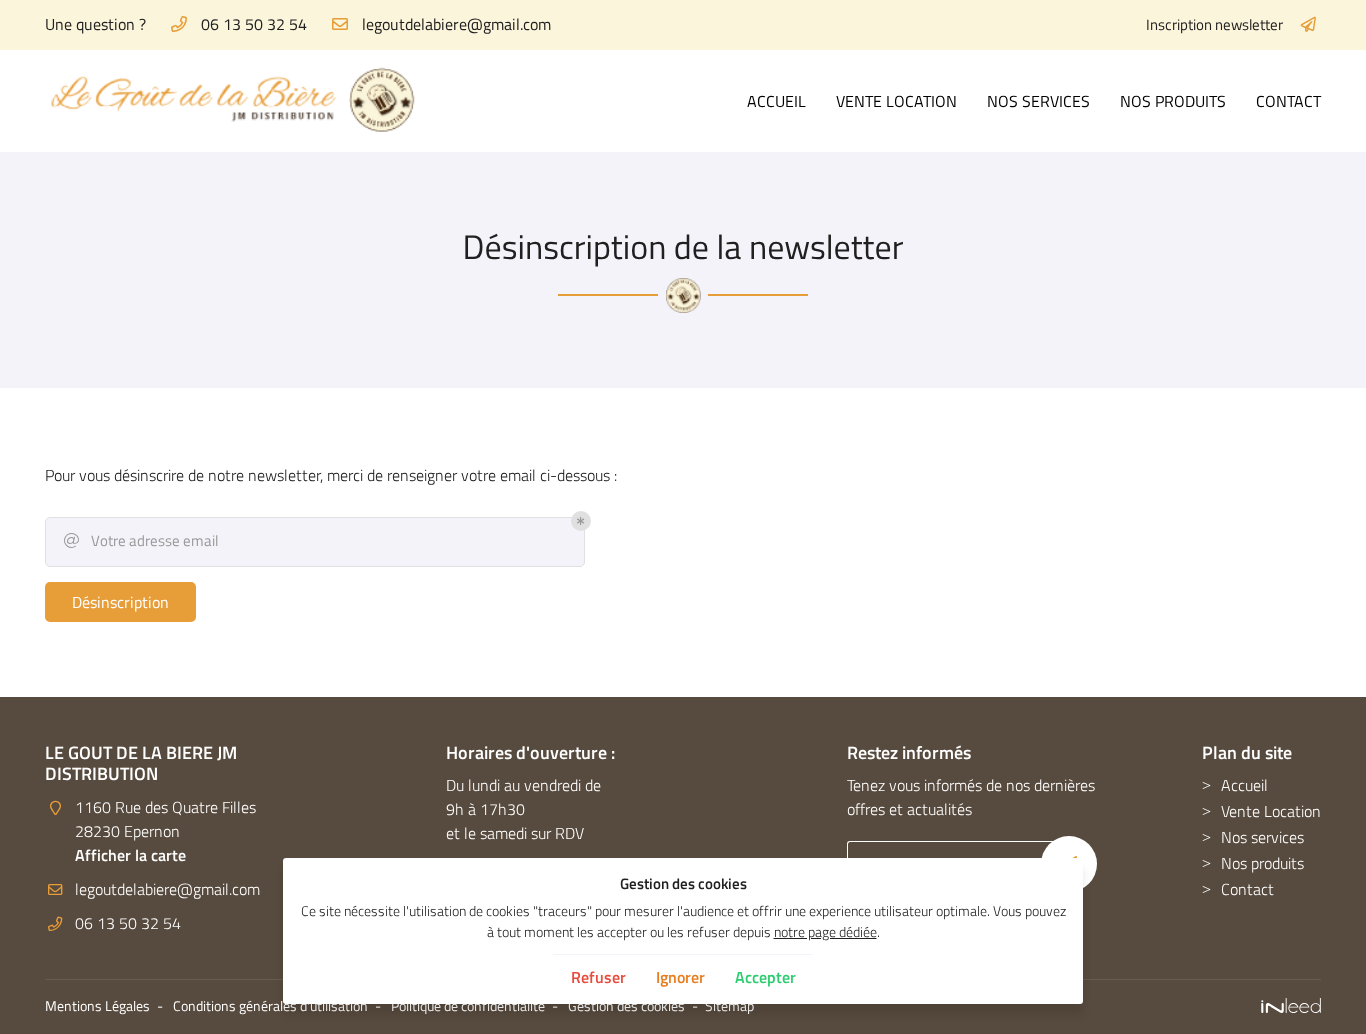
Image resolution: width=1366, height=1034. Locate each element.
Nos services (1038, 101)
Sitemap (729, 1006)
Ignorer (680, 977)
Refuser (598, 977)
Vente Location (896, 101)
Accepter (765, 977)
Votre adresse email (141, 540)
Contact (1288, 101)
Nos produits (1173, 101)
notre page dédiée (825, 932)
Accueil (776, 101)
